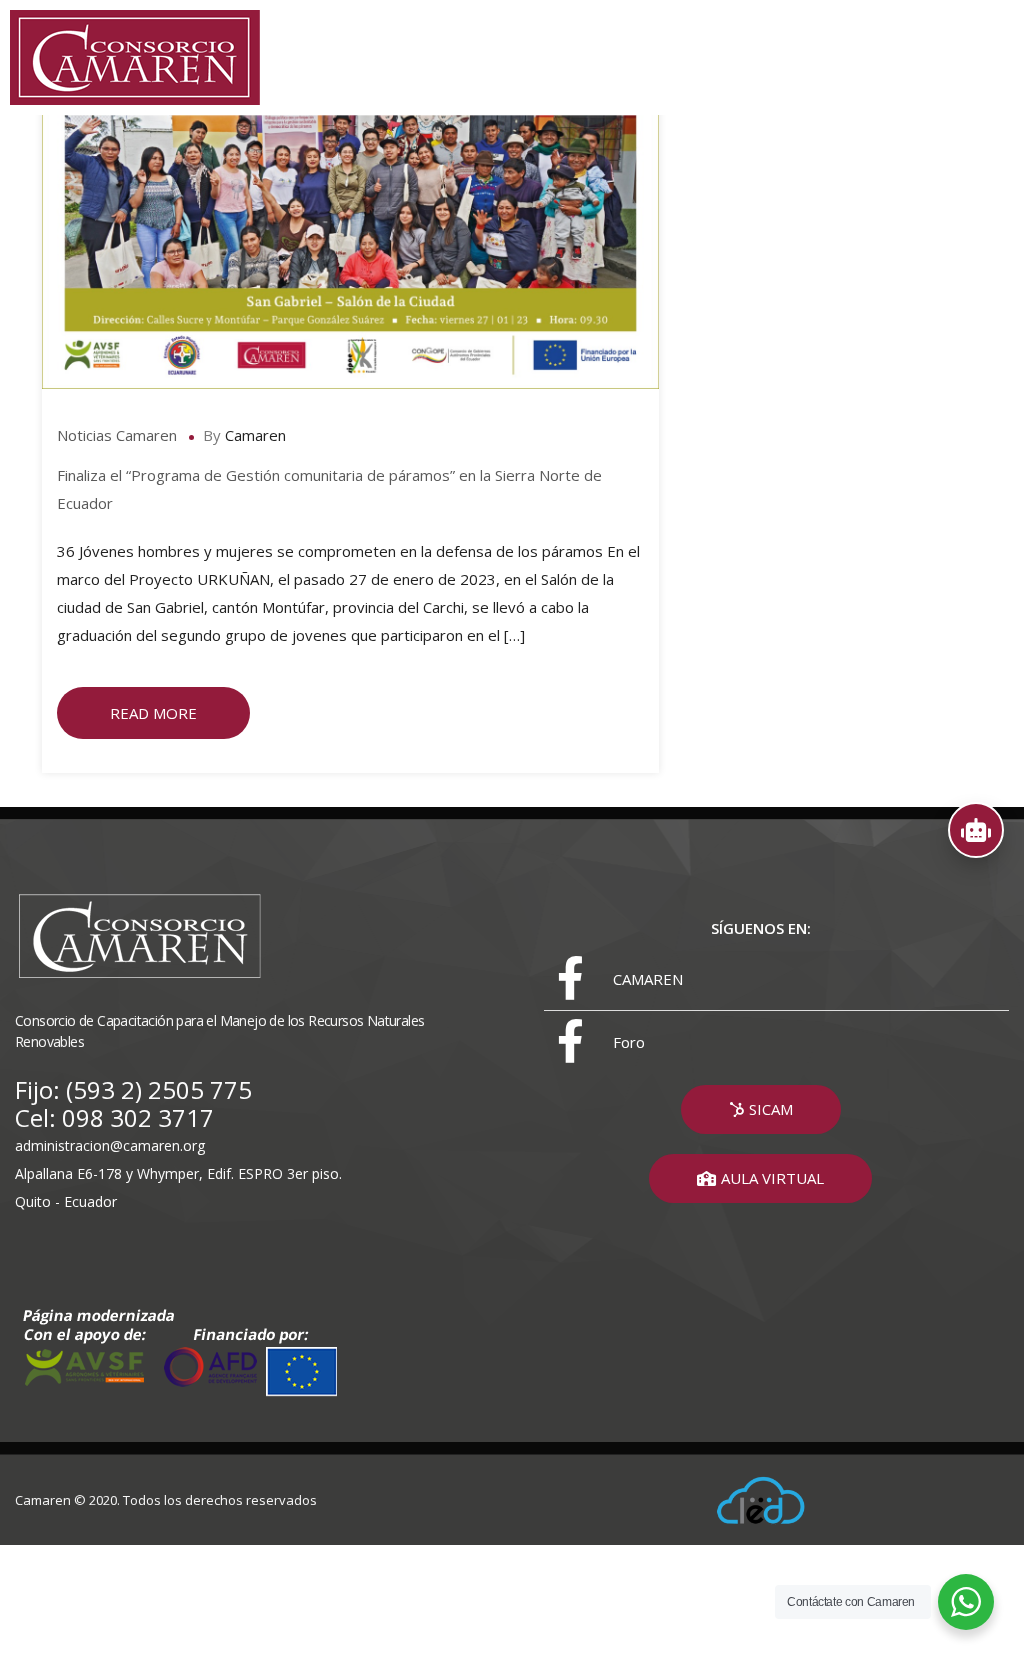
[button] (761, 1109)
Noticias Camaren (117, 435)
